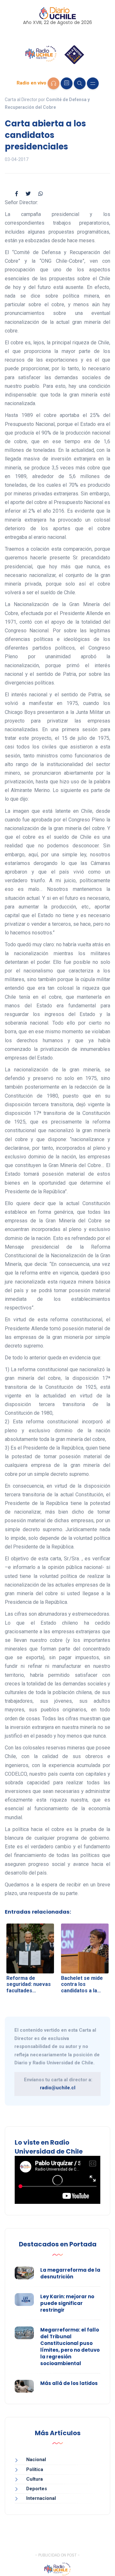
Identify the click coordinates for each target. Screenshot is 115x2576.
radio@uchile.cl (58, 2088)
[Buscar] (80, 83)
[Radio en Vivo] (54, 83)
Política (35, 2469)
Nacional (36, 2460)
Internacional (41, 2498)
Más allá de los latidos (69, 2383)
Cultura (34, 2479)
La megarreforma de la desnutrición (70, 2273)
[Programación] (67, 83)
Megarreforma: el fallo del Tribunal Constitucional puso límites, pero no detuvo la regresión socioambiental (70, 2347)
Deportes (37, 2489)
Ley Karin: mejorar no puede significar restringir (67, 2303)
